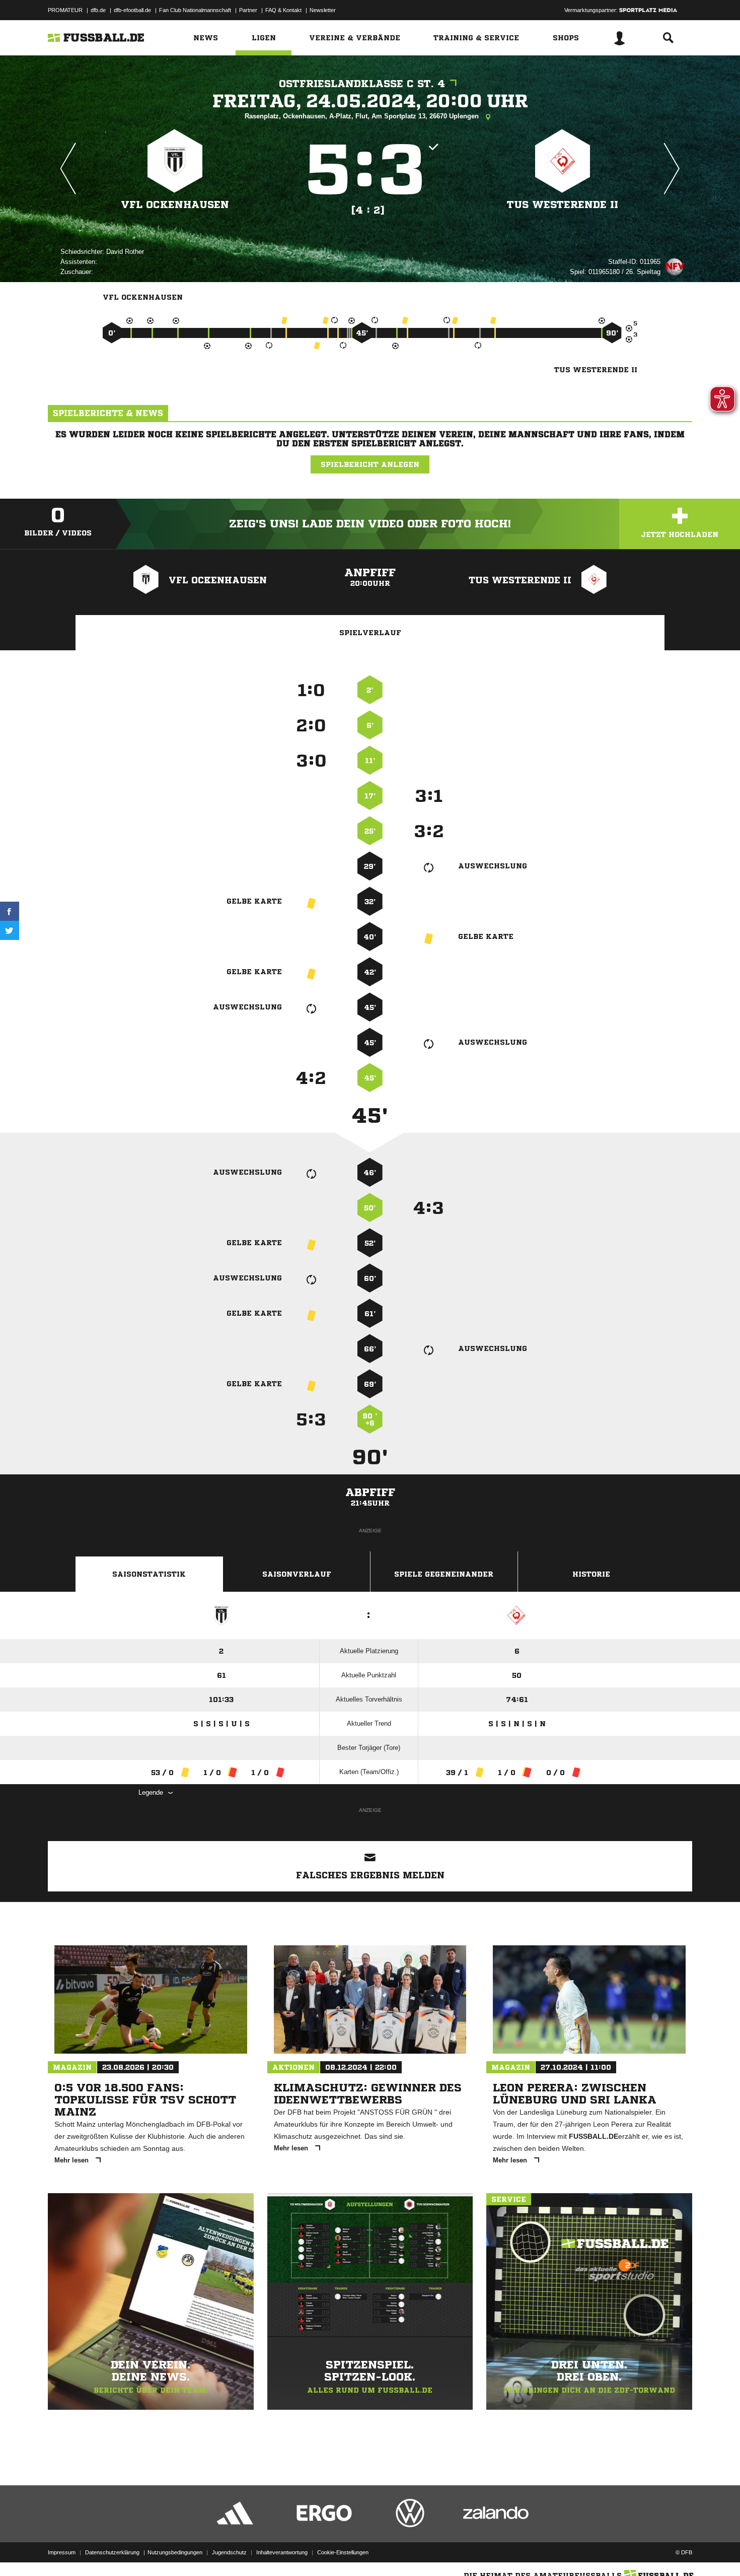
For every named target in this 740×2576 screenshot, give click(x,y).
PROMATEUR (65, 10)
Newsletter (323, 10)
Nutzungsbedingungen (175, 2552)
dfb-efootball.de (132, 10)
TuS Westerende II (563, 205)
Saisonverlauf (297, 1574)
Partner (248, 10)
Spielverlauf (370, 633)
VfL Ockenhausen (175, 205)
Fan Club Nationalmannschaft (195, 10)
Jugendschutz (229, 2552)
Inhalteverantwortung (282, 2552)
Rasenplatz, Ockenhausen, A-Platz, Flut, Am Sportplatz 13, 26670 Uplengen (363, 116)
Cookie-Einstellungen (343, 2552)
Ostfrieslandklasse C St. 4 (362, 84)
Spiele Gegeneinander (444, 1574)
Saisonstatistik (149, 1574)
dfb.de (98, 10)
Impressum (62, 2552)
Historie (591, 1574)
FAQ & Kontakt (283, 10)
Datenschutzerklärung (112, 2552)
